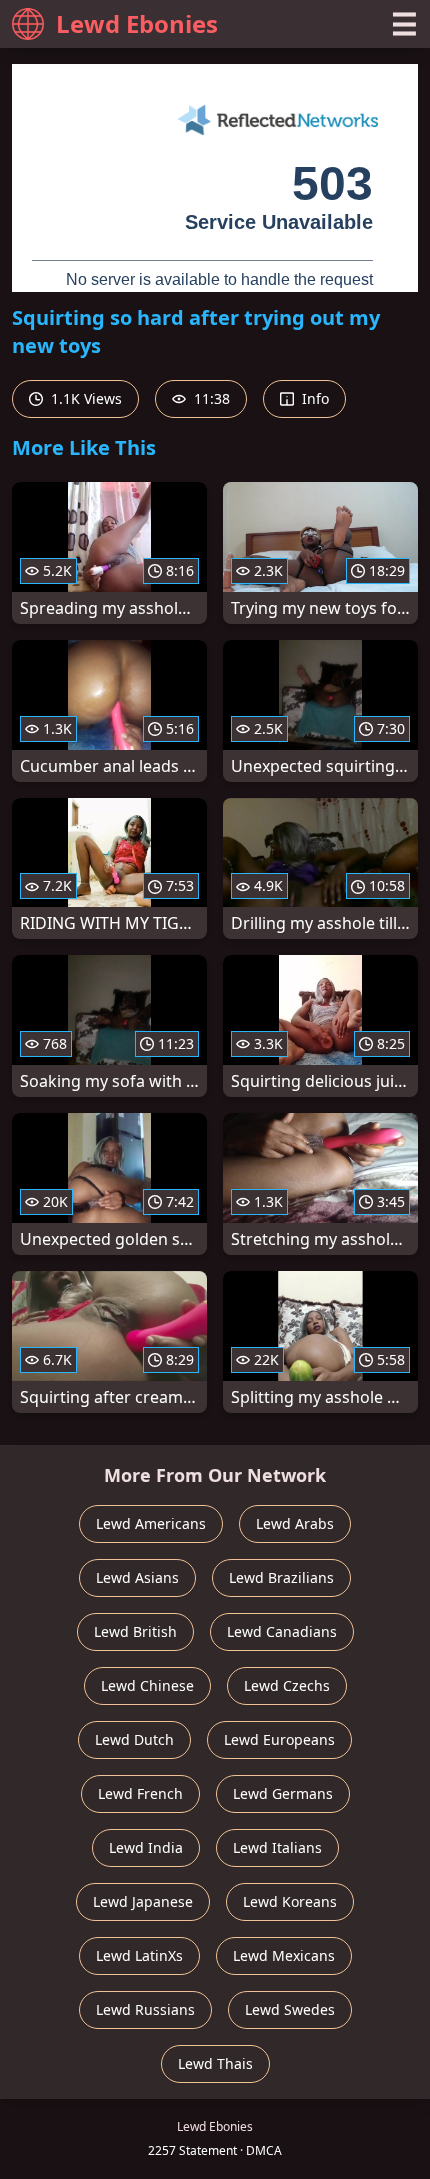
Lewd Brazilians (281, 1577)
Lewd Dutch (134, 1739)
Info (313, 398)
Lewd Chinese (147, 1685)
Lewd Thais (215, 2063)
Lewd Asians (137, 1577)
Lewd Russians (145, 2009)
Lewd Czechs (287, 1685)
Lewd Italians (277, 1847)
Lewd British (135, 1631)
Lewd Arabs (295, 1523)
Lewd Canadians (282, 1631)
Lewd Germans (283, 1793)
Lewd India (146, 1847)
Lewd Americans (151, 1523)
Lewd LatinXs (139, 1955)
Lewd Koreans (290, 1901)
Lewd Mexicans (284, 1955)
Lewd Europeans (279, 1739)
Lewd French (140, 1793)
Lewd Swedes (290, 2009)
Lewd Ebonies (137, 23)
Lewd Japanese (143, 1901)
